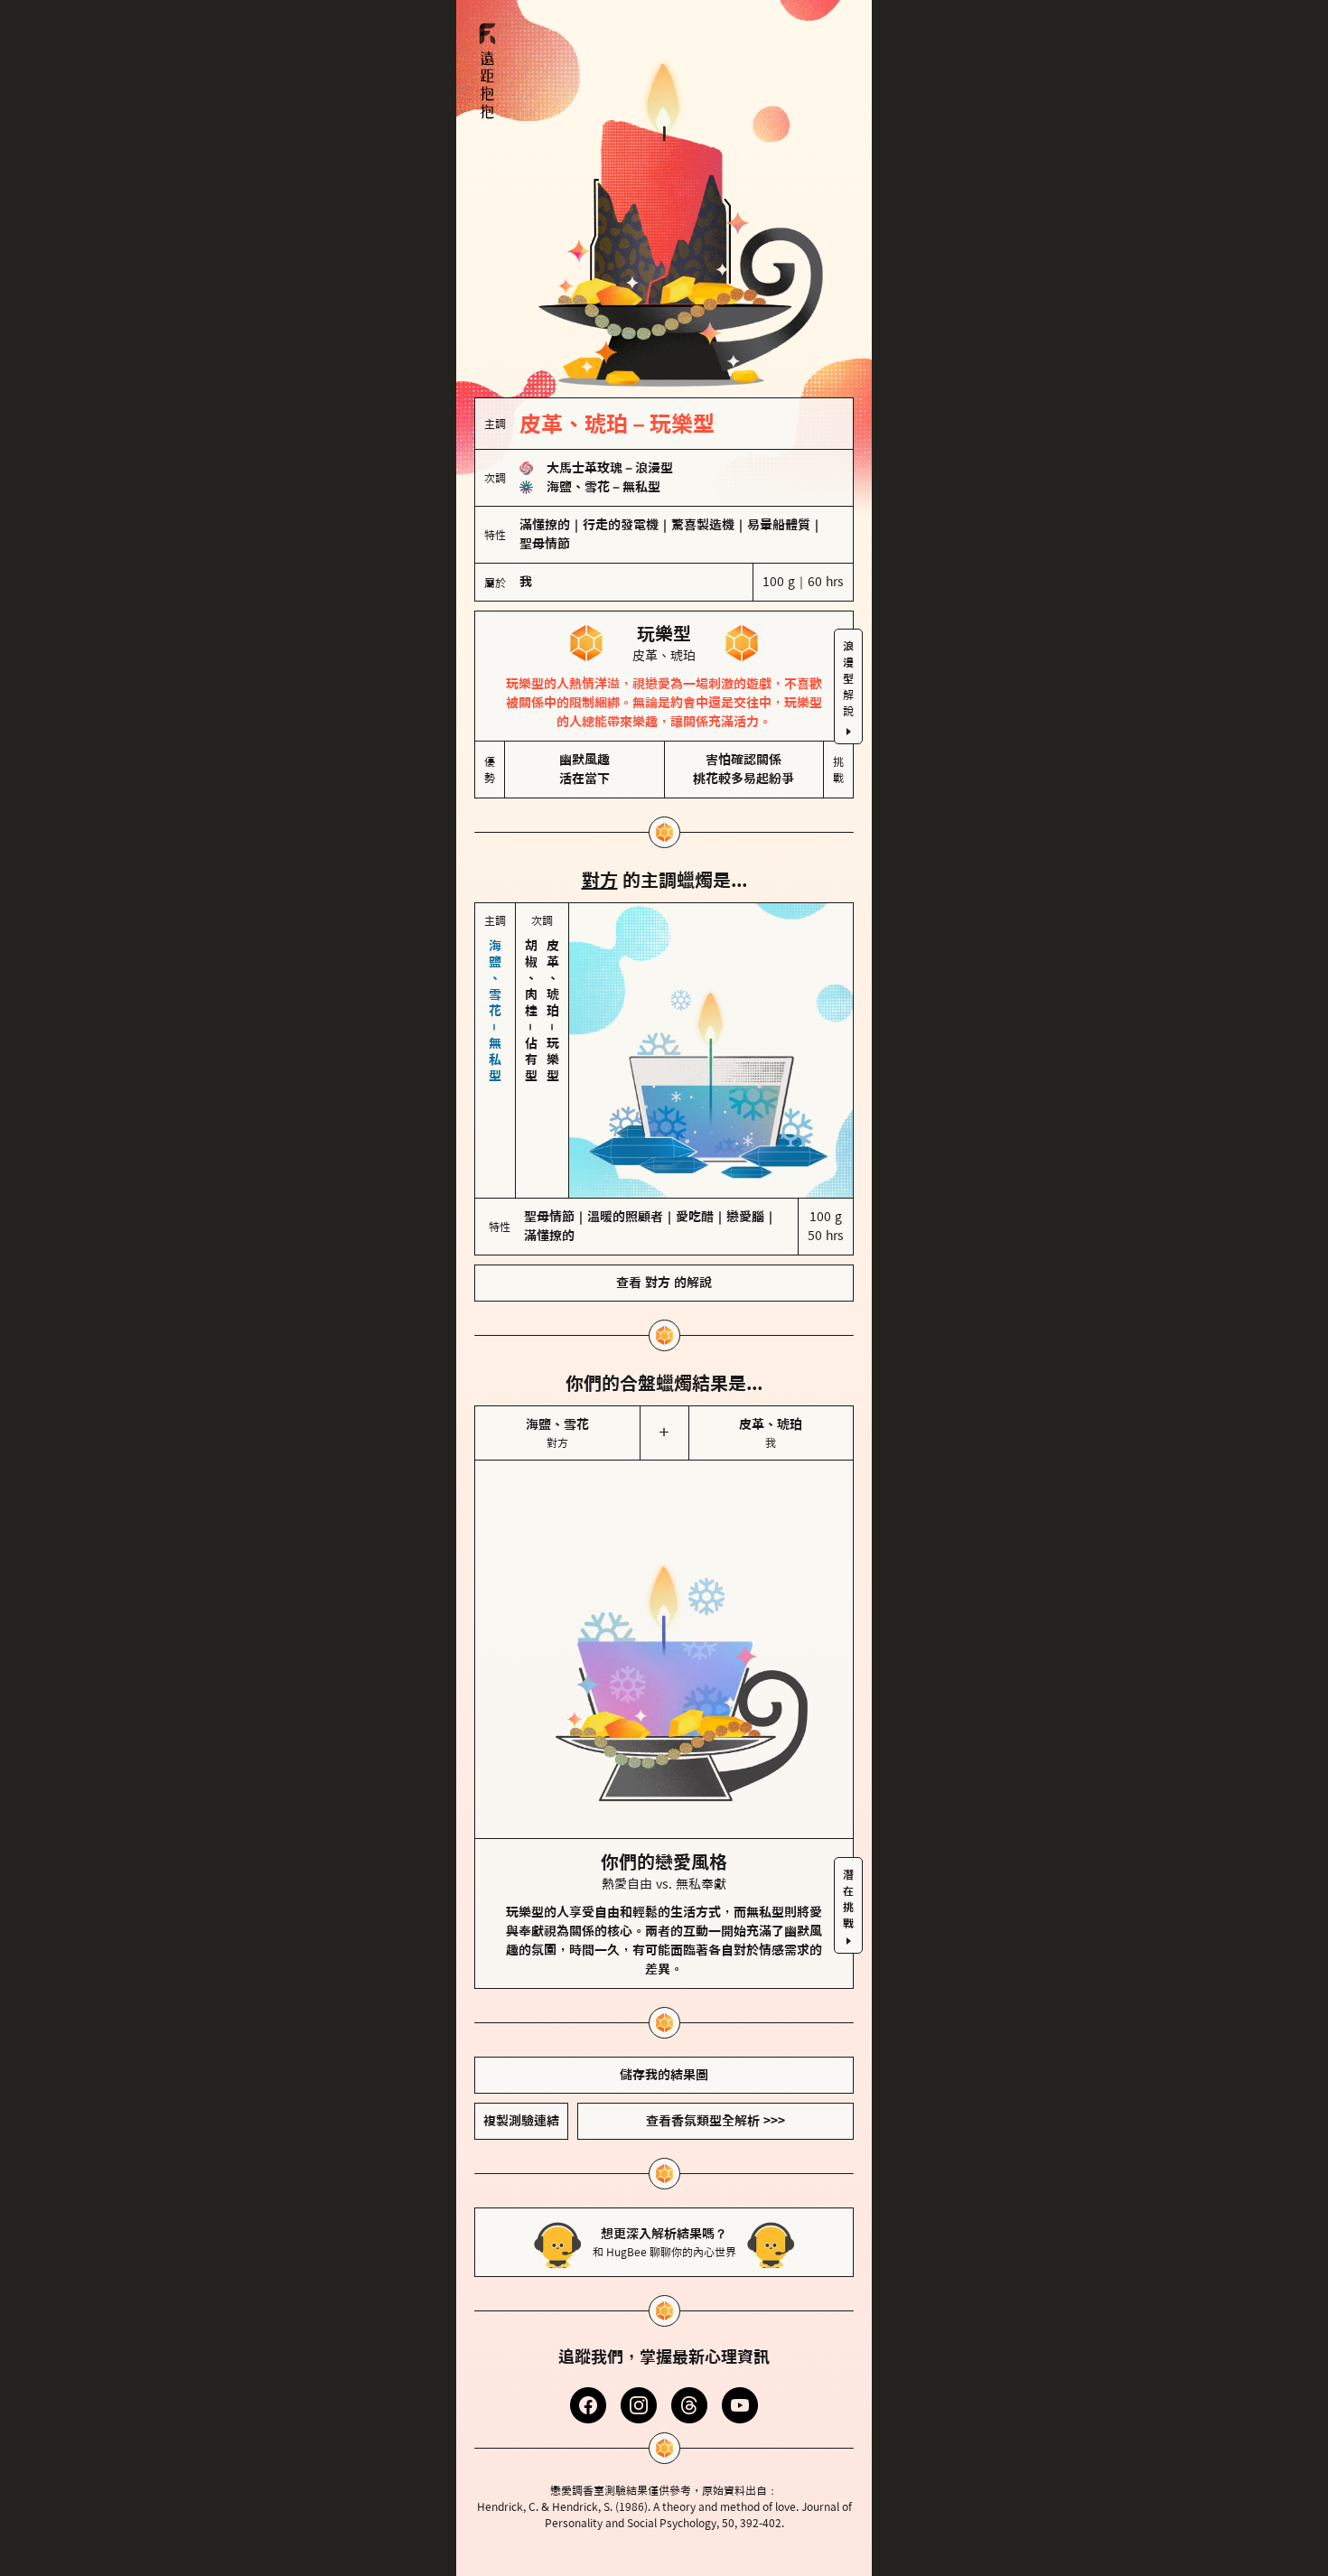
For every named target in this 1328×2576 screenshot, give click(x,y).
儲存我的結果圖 (664, 2075)
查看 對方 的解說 (664, 1283)
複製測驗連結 (521, 2121)
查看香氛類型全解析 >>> (715, 2121)
